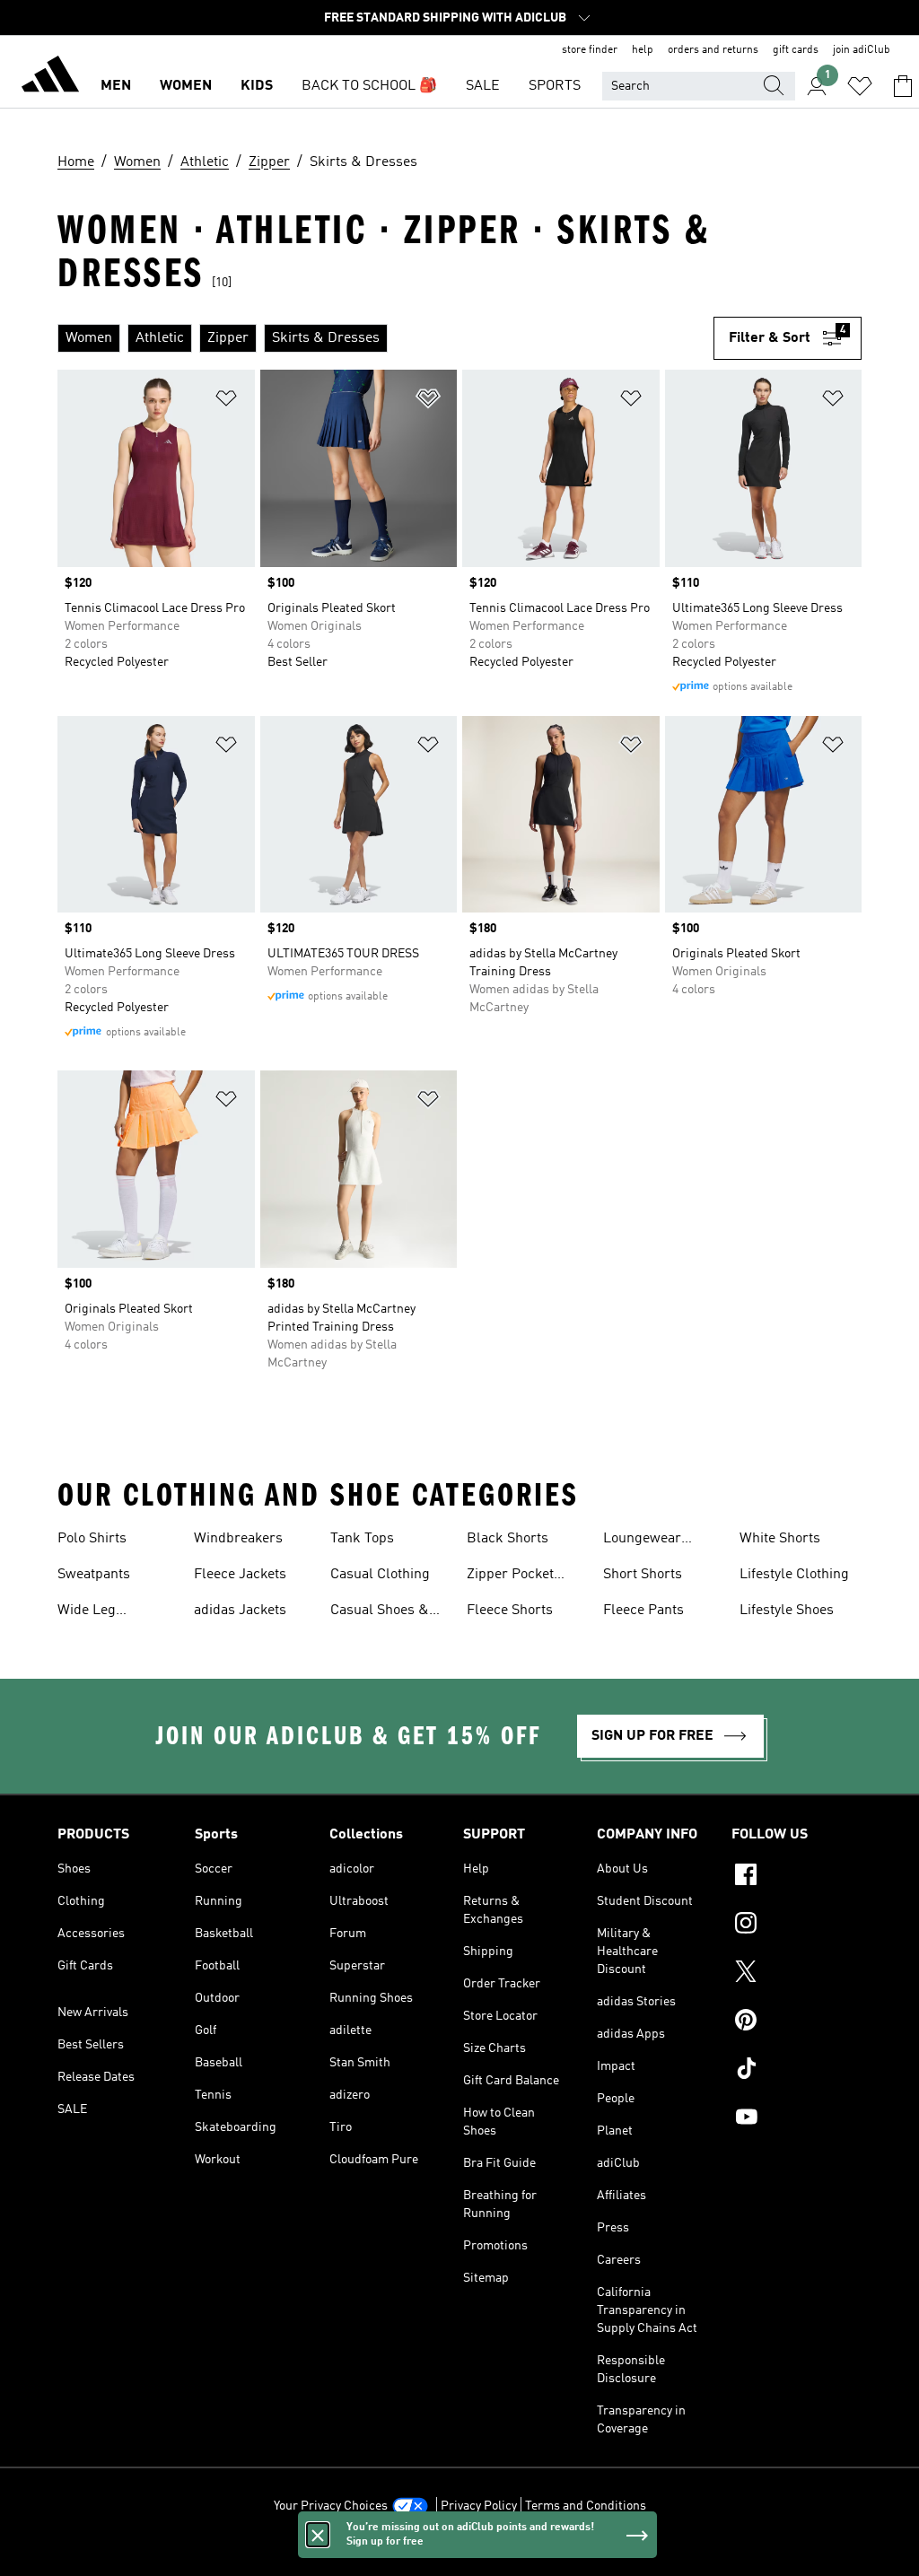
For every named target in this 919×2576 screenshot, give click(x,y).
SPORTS (555, 86)
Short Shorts (643, 1575)
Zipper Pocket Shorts (510, 1576)
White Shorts (780, 1539)
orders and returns (713, 50)
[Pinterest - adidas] (796, 2022)
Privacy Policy (479, 2506)
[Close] (318, 2535)
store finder (590, 50)
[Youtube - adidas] (796, 2119)
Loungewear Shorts (642, 1541)
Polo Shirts (92, 1539)
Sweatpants (94, 1575)
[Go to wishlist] (860, 86)
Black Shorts (508, 1539)
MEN (116, 86)
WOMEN (186, 86)
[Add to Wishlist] (226, 402)
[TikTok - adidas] (796, 2071)
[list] (385, 338)
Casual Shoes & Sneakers (380, 1612)
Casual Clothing (380, 1575)
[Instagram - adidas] (796, 1925)
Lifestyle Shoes (787, 1611)
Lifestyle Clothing (794, 1575)
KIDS (257, 86)
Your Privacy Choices (331, 2506)
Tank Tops (362, 1539)
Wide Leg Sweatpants (94, 1612)
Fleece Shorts (510, 1611)
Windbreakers (238, 1539)
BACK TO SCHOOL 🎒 (369, 86)
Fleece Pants (643, 1611)
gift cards (796, 50)
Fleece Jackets (240, 1575)
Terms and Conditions (586, 2506)
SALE (483, 86)
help (643, 50)
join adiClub (862, 50)
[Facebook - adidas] (796, 1877)
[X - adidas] (796, 1974)
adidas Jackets (240, 1611)
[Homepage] (50, 77)
